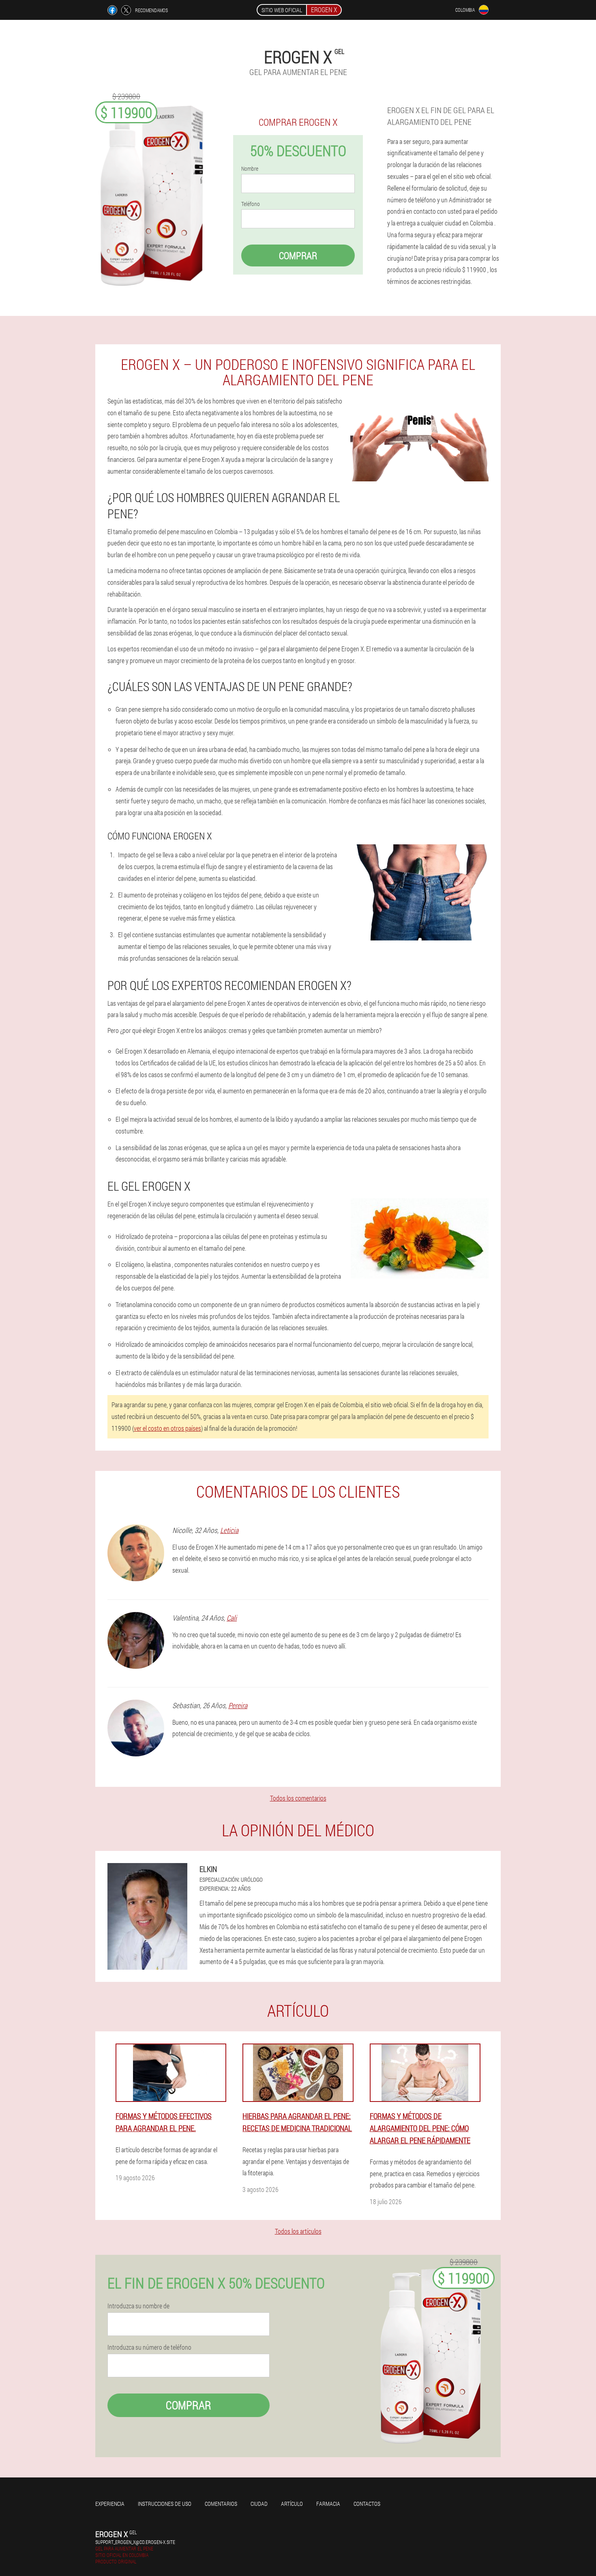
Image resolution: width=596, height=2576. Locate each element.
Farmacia (328, 2504)
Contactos (367, 2504)
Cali (232, 1618)
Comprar (298, 255)
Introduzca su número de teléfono (149, 2347)
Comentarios (221, 2504)
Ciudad (259, 2504)
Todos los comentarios (298, 1798)
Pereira (238, 1705)
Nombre (250, 169)
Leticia (229, 1530)
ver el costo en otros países (167, 1428)
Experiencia (110, 2504)
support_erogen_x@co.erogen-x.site (135, 2542)
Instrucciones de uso (165, 2504)
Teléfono (251, 204)
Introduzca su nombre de (138, 2306)
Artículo (292, 2504)
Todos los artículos (298, 2231)
